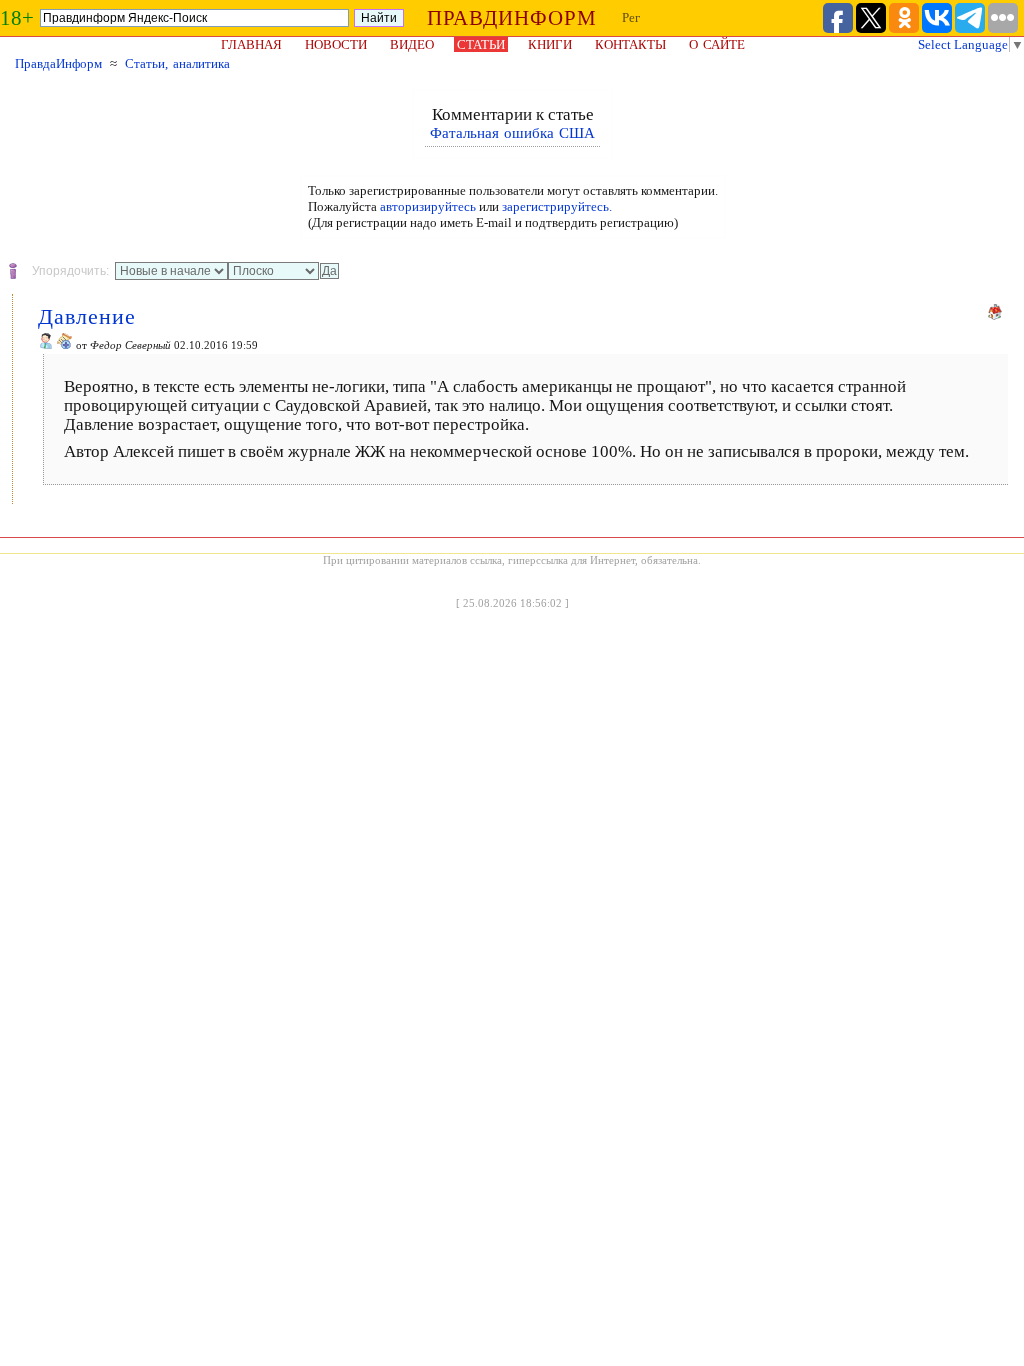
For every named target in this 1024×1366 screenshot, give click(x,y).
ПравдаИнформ (58, 63)
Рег (631, 17)
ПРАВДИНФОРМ (512, 18)
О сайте (717, 44)
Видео (412, 44)
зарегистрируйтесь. (557, 206)
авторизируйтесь (428, 206)
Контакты (630, 44)
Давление (87, 316)
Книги (550, 44)
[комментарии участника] (65, 345)
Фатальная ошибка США (512, 133)
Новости (336, 44)
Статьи (481, 44)
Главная (251, 44)
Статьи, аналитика (177, 63)
